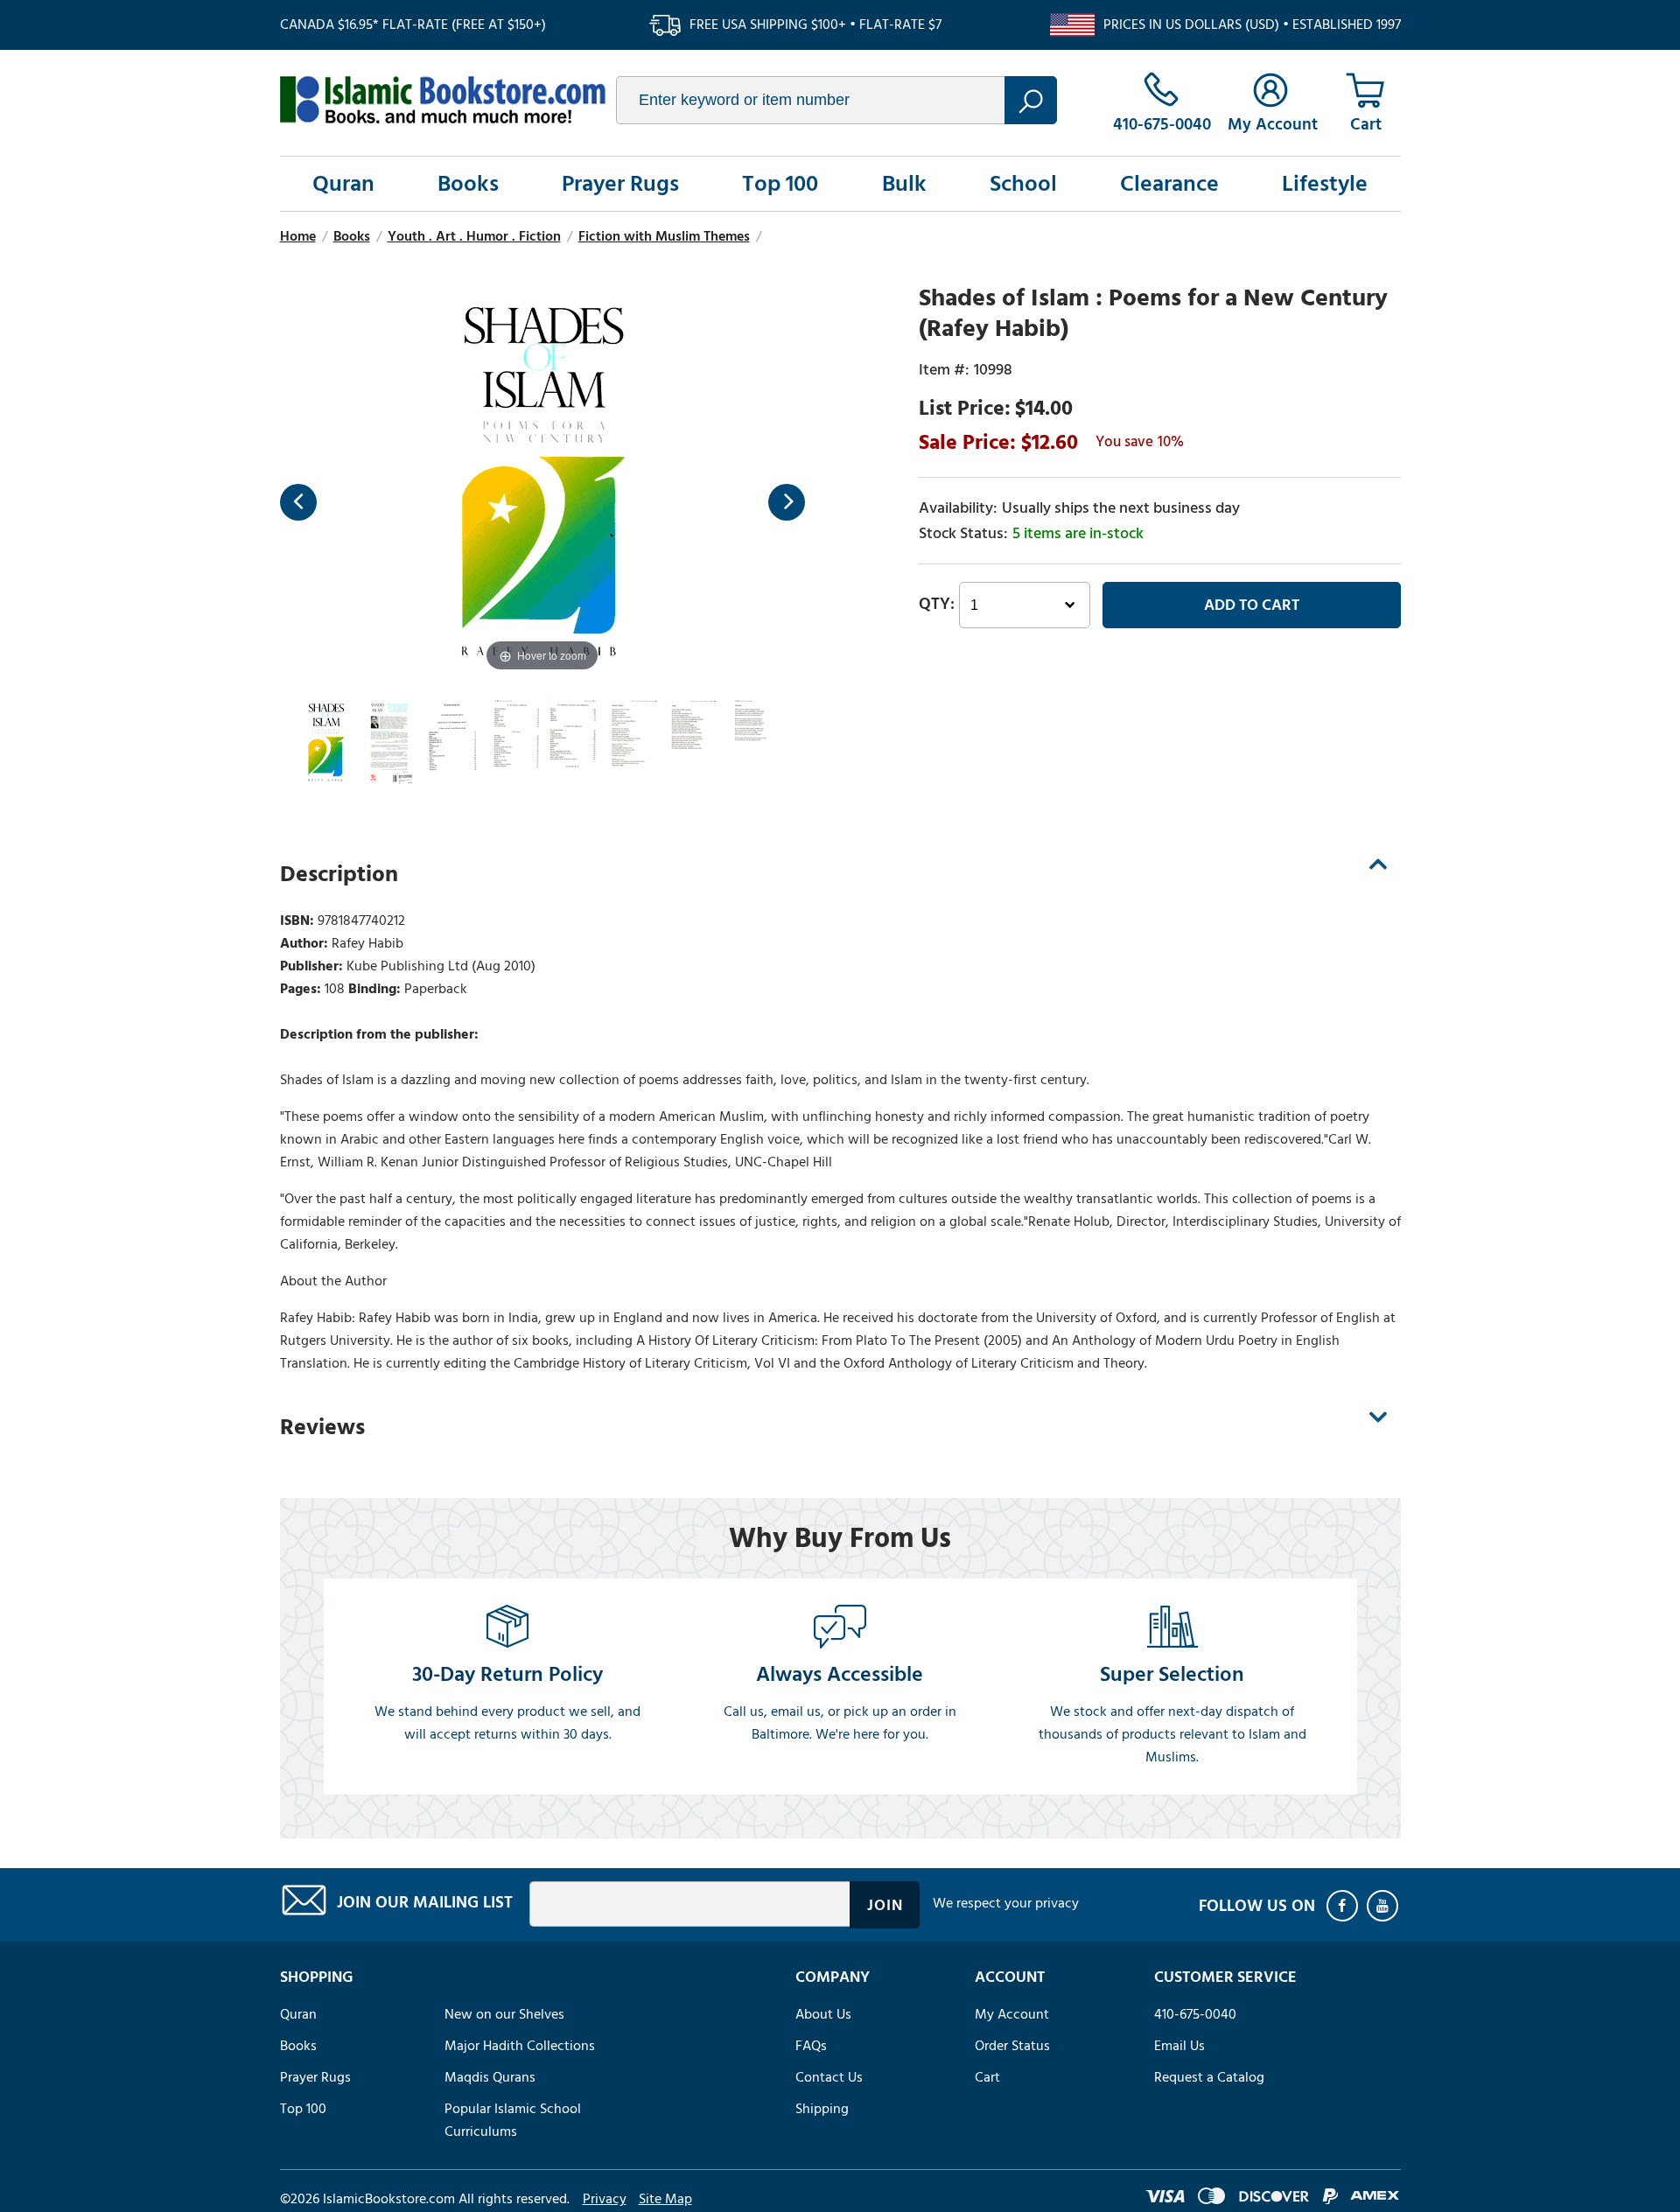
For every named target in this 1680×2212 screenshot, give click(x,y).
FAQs (811, 2046)
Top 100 (780, 184)
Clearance (1169, 184)
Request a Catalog (1209, 2077)
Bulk (904, 184)
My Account (1012, 2014)
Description (339, 874)
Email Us (1179, 2046)
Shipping (822, 2109)
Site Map (665, 2199)
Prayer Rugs (620, 184)
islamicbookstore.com (443, 100)
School (1023, 184)
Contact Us (829, 2077)
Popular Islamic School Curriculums (513, 2120)
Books (468, 184)
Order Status (1012, 2046)
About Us (823, 2014)
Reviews (322, 1427)
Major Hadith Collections (520, 2046)
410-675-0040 (1195, 2014)
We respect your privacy (1006, 1903)
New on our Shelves (504, 2014)
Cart (987, 2077)
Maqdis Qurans (490, 2077)
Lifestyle (1325, 184)
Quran (343, 184)
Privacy (605, 2199)
